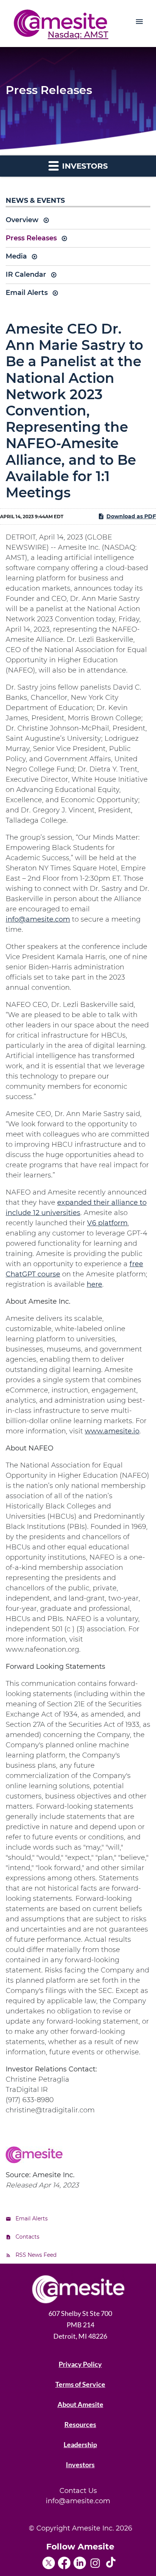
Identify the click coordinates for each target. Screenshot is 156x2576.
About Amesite (80, 2404)
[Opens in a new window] (50, 2560)
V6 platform (107, 1223)
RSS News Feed (36, 2255)
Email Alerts (27, 293)
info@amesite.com (38, 919)
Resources (80, 2424)
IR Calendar (26, 274)
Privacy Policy (80, 2364)
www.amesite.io (112, 1431)
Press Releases (31, 238)
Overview (22, 220)
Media (16, 256)
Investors (80, 2465)
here (94, 1284)
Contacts (27, 2237)
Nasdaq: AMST (78, 35)
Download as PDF (131, 516)
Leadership (80, 2444)
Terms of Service (80, 2384)
